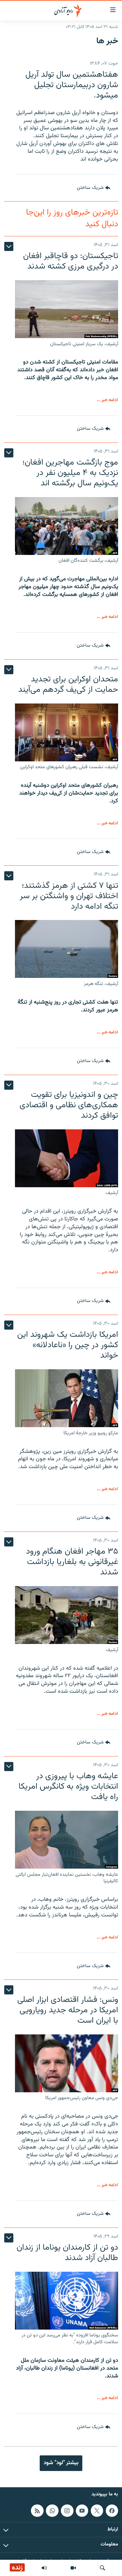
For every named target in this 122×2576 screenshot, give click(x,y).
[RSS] (37, 2510)
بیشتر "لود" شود (61, 2463)
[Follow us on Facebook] (112, 2510)
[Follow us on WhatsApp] (52, 2510)
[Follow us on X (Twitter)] (97, 2510)
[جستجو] (102, 2568)
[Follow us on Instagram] (67, 2510)
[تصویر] (73, 2568)
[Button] (94, 188)
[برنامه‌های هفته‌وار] (44, 2568)
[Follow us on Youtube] (82, 2510)
